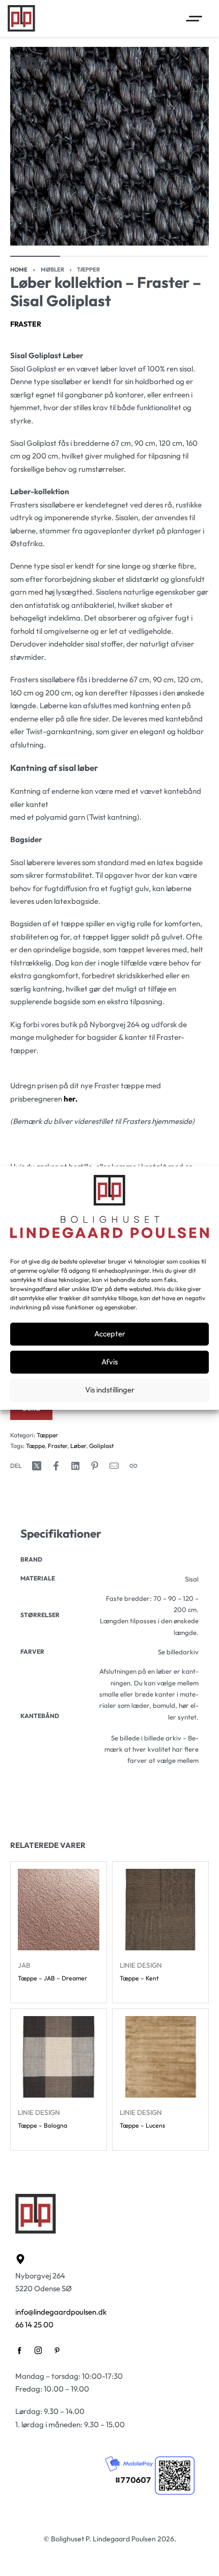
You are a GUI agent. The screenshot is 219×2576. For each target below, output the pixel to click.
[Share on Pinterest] (95, 1466)
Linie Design (141, 1965)
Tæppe (35, 1446)
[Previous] (29, 146)
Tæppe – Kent (139, 1978)
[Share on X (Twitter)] (37, 1466)
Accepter (110, 1334)
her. (71, 1099)
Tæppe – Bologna (43, 2125)
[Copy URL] (133, 1466)
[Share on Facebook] (56, 1466)
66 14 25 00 (34, 2325)
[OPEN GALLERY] (109, 146)
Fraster (26, 324)
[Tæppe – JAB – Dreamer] (59, 1910)
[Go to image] (35, 256)
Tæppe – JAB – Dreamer (52, 1978)
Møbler (52, 270)
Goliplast (101, 1446)
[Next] (190, 146)
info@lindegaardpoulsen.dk (61, 2312)
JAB (24, 1965)
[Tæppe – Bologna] (59, 2057)
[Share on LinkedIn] (75, 1466)
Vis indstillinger (110, 1390)
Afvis (109, 1362)
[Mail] (114, 1466)
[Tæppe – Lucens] (160, 2057)
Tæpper (88, 270)
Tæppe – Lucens (142, 2125)
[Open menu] (194, 19)
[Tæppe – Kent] (160, 1910)
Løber (78, 1446)
